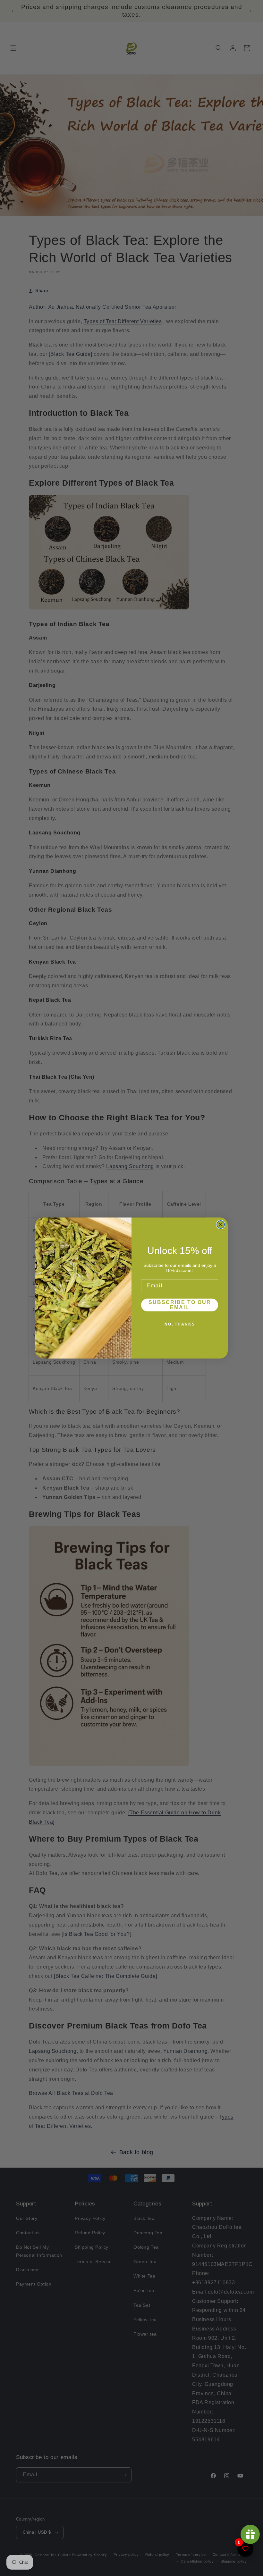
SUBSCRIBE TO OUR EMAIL (180, 1305)
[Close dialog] (221, 1225)
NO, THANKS (180, 1324)
